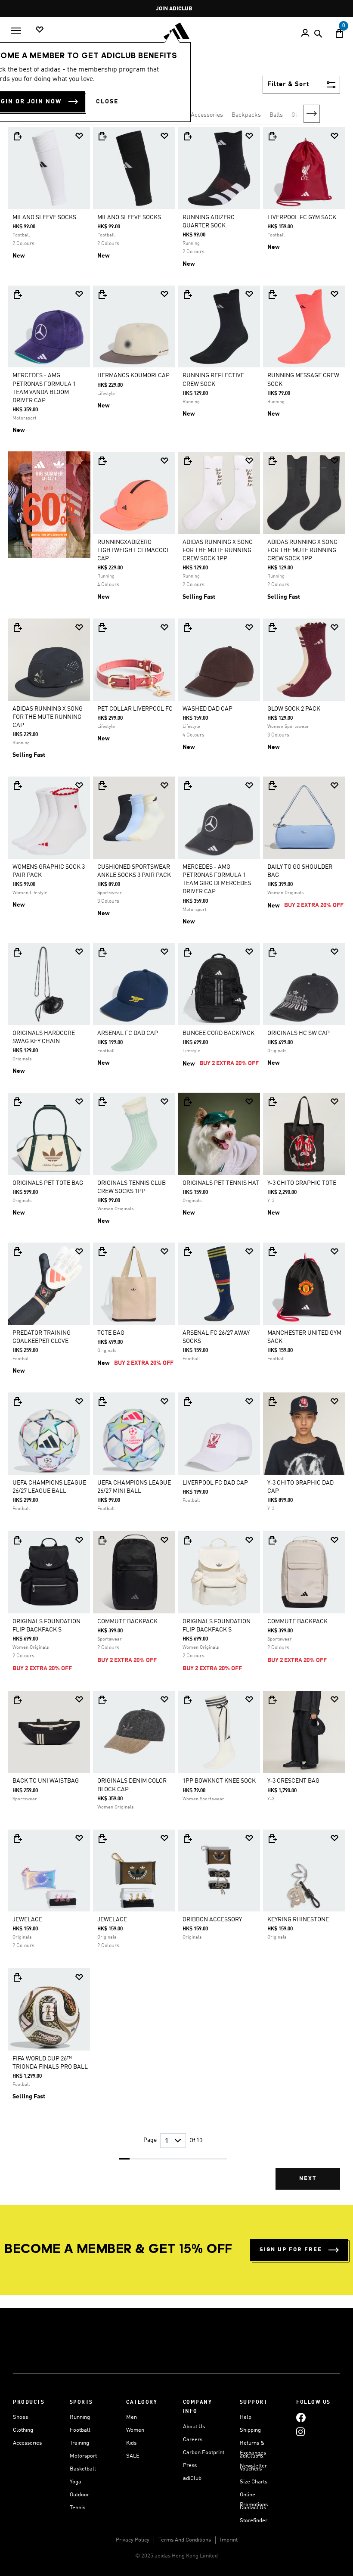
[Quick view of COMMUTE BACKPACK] (102, 1540)
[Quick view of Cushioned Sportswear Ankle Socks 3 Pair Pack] (102, 786)
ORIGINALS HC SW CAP (299, 1033)
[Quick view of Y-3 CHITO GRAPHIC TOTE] (272, 1102)
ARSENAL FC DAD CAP (128, 1033)
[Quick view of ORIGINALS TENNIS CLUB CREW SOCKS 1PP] (102, 1102)
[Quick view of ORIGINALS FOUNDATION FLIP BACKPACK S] (17, 1540)
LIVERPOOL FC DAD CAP (215, 1483)
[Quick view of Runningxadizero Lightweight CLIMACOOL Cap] (102, 461)
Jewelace (27, 1920)
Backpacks (246, 115)
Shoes (20, 2417)
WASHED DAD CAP (207, 709)
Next (312, 114)
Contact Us (253, 2508)
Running (80, 2417)
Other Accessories (199, 115)
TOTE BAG (111, 1333)
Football (80, 2430)
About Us (194, 2427)
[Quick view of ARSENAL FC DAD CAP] (102, 952)
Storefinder (254, 2521)
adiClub (192, 2478)
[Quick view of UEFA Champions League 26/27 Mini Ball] (102, 1401)
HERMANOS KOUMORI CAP (133, 376)
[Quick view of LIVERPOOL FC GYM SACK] (272, 136)
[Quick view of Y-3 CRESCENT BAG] (272, 1700)
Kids (131, 2443)
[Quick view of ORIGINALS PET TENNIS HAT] (187, 1102)
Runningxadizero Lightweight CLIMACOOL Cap (134, 550)
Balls (276, 115)
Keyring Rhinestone (298, 1920)
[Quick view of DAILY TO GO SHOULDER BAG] (272, 786)
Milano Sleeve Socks (44, 218)
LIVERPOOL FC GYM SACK (302, 218)
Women (135, 2430)
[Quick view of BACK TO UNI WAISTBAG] (17, 1700)
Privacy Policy (133, 2540)
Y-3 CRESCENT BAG (293, 1781)
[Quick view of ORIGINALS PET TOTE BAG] (17, 1102)
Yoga (76, 2482)
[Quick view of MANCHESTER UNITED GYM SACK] (272, 1252)
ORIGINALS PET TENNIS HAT (221, 1183)
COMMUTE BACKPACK (127, 1622)
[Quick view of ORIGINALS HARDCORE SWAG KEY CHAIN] (17, 952)
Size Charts (254, 2482)
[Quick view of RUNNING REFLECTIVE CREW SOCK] (187, 295)
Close (107, 102)
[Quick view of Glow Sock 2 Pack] (272, 628)
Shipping (250, 2430)
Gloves (300, 115)
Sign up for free (291, 2250)
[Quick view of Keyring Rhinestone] (272, 1839)
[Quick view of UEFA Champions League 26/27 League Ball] (17, 1401)
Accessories (27, 2443)
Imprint (229, 2540)
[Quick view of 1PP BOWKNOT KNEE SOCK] (187, 1700)
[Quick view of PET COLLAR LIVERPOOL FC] (102, 628)
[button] (79, 136)
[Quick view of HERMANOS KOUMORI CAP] (102, 295)
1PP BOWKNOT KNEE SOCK (219, 1781)
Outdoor (79, 2495)
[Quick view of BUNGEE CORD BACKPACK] (187, 952)
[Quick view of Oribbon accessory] (187, 1839)
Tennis (77, 2508)
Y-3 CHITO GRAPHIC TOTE (302, 1183)
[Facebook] (301, 2417)
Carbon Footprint (204, 2453)
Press (190, 2466)
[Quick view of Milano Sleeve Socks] (17, 136)
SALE (133, 2456)
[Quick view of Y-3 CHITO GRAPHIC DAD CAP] (272, 1401)
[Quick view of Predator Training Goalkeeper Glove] (17, 1252)
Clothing (23, 2430)
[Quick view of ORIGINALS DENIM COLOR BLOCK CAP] (102, 1700)
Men (132, 2417)
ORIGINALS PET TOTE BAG (48, 1183)
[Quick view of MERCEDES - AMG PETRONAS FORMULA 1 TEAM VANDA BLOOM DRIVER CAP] (17, 295)
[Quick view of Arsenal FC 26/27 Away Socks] (187, 1252)
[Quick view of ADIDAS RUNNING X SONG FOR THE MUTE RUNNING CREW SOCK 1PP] (187, 461)
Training (79, 2443)
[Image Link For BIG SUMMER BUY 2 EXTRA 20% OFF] (49, 505)
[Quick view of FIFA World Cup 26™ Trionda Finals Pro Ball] (17, 1977)
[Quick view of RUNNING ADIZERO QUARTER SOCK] (187, 136)
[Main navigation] (16, 31)
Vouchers (251, 2469)
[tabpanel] (176, 1165)
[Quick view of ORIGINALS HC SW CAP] (272, 952)
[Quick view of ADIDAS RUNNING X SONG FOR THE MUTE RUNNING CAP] (17, 628)
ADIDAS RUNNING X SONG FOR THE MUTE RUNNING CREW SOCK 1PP (218, 550)
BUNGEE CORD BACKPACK (218, 1033)
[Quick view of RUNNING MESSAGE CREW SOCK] (272, 295)
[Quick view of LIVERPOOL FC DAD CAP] (187, 1401)
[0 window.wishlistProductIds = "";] (40, 30)
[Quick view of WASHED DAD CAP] (187, 628)
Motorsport (83, 2456)
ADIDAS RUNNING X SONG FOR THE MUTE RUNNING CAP (48, 717)
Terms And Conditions (185, 2540)
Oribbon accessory (212, 1920)
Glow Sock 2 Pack (294, 709)
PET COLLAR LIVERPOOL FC (135, 709)
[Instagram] (300, 2432)
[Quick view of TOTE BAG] (102, 1252)
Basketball (83, 2469)
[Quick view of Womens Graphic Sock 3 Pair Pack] (17, 786)
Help (246, 2417)
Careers (193, 2440)
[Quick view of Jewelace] (17, 1839)
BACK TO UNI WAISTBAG (46, 1781)
